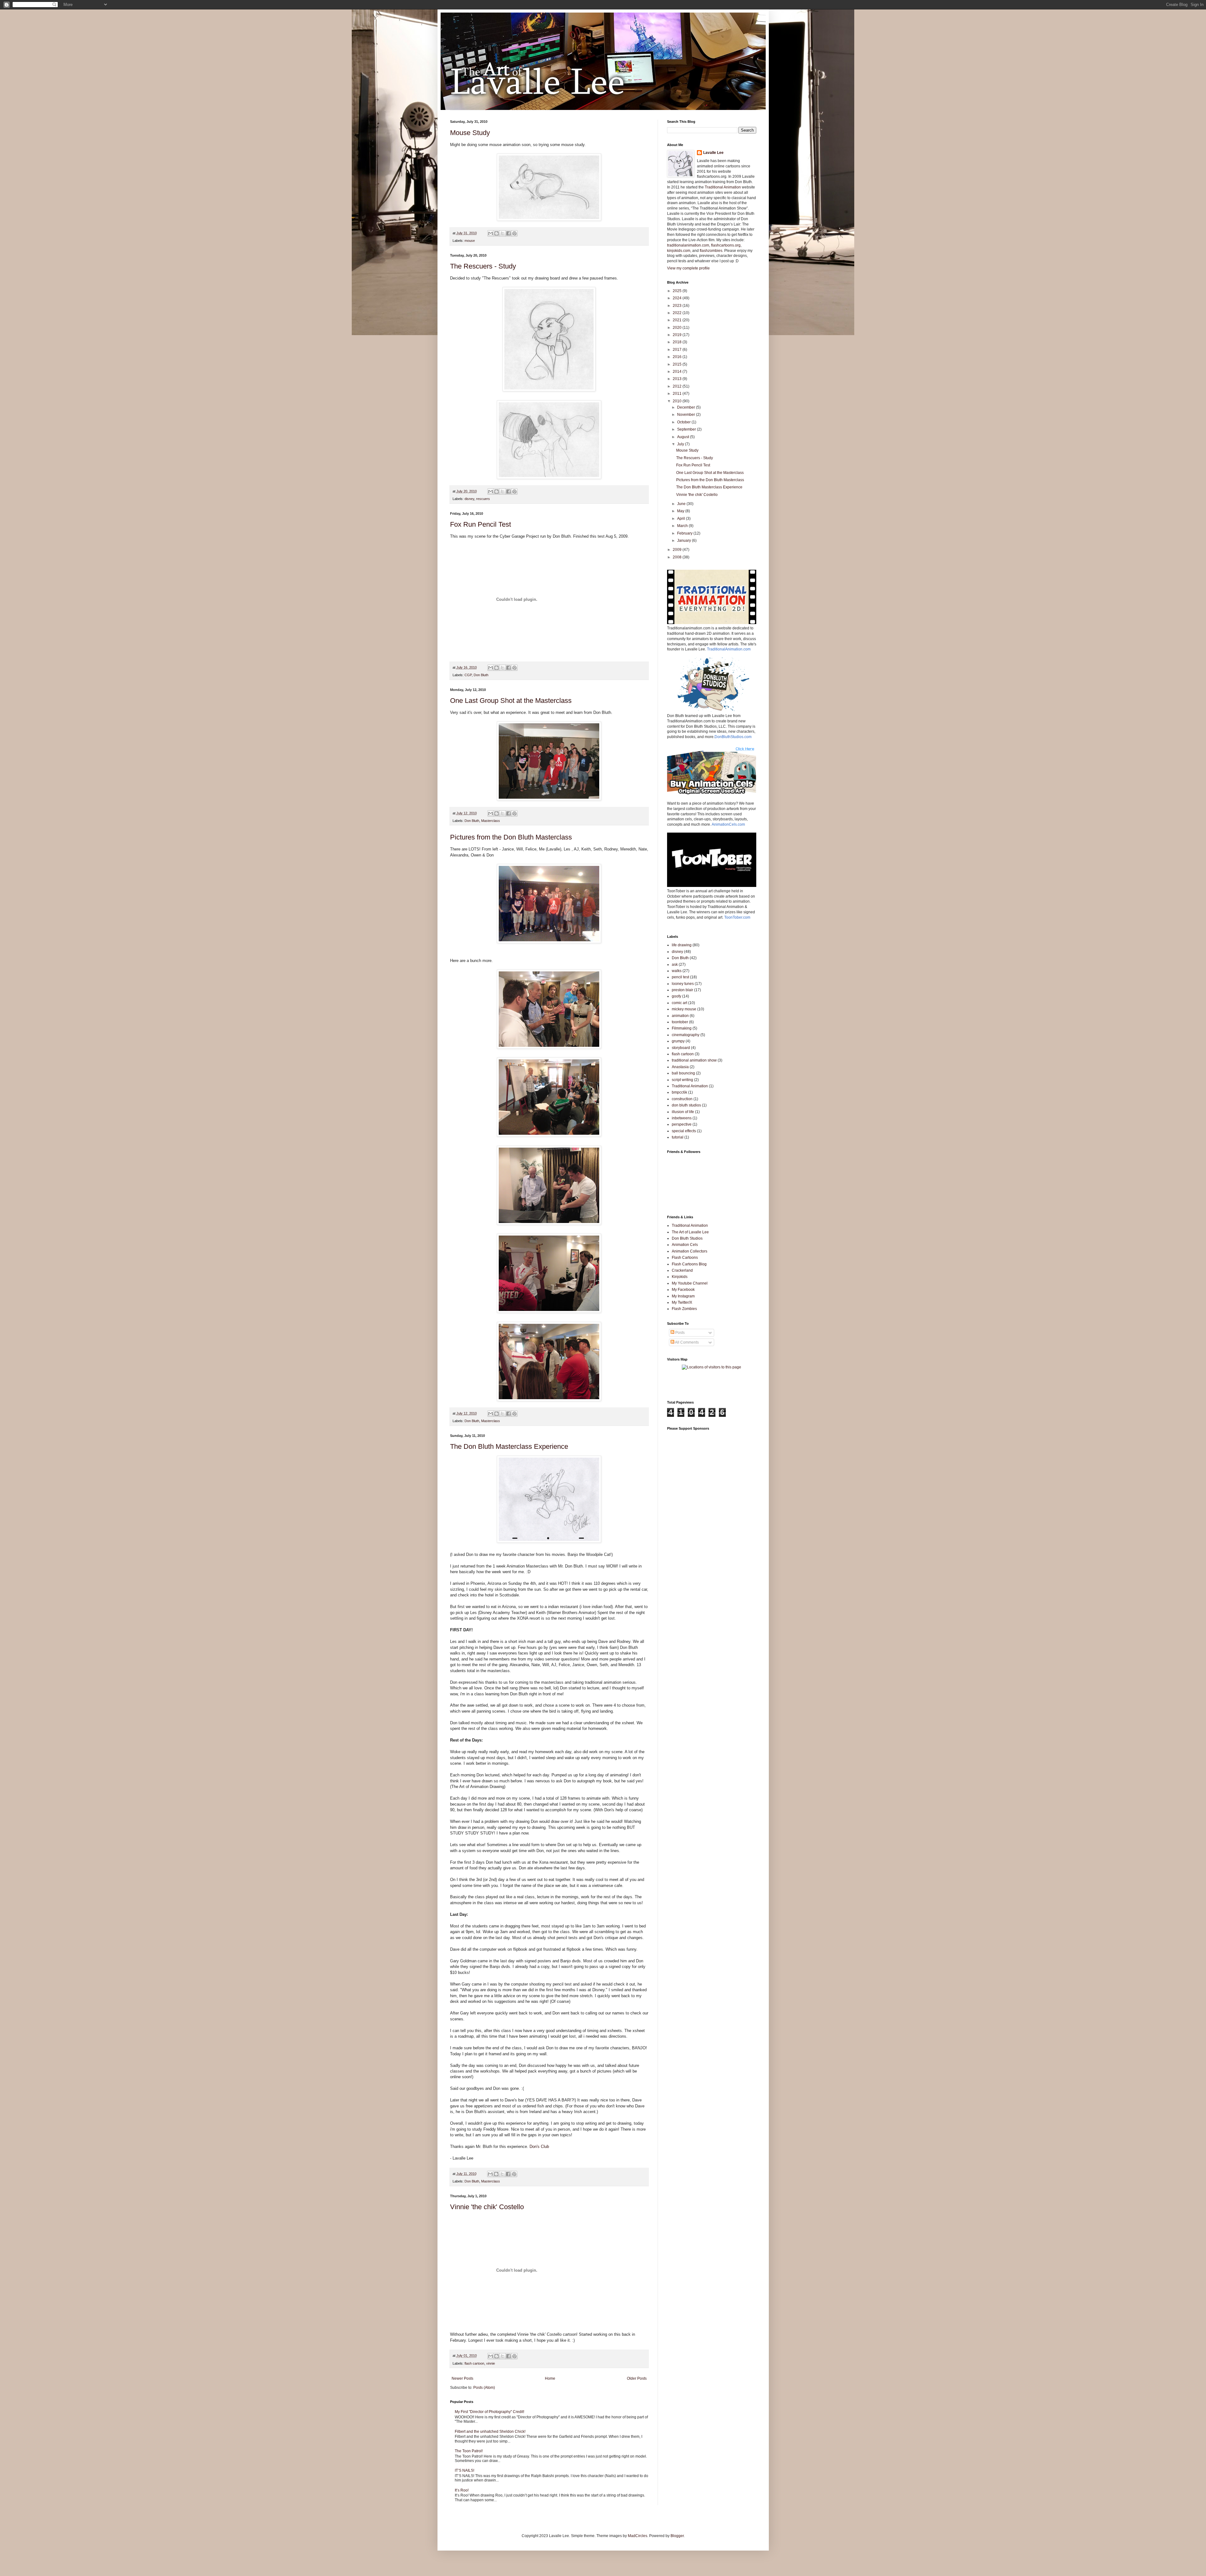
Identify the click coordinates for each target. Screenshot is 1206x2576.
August (684, 437)
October (684, 422)
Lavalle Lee (713, 153)
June (682, 504)
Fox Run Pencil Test (481, 524)
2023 (678, 306)
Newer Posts (462, 2378)
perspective (682, 1124)
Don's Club (539, 2147)
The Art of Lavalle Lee (690, 1232)
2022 (678, 313)
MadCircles (638, 2536)
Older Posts (637, 2378)
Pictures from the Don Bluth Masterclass (511, 837)
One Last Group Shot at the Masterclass (511, 701)
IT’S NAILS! (464, 2470)
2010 (678, 401)
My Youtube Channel (690, 1283)
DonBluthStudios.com (733, 737)
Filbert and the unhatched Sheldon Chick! (490, 2432)
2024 (678, 298)
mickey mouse (684, 1009)
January (684, 541)
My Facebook (683, 1290)
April (682, 519)
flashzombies (711, 251)
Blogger (677, 2536)
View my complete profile (688, 268)
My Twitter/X (682, 1302)
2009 (678, 550)
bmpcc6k (679, 1092)
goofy (676, 996)
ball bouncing (683, 1073)
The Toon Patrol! (469, 2451)
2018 (678, 342)
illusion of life (683, 1112)
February (685, 533)
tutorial (678, 1137)
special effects (684, 1131)
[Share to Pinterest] (514, 233)
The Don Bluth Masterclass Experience (509, 1446)
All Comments (687, 1342)
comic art (679, 1003)
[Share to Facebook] (508, 233)
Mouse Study (470, 133)
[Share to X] (503, 233)
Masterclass (491, 821)
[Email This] (491, 233)
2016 (678, 357)
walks (677, 971)
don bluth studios (686, 1105)
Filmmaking (682, 1028)
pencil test (680, 977)
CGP (468, 675)
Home (550, 2378)
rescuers (483, 499)
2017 (678, 350)
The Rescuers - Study (483, 266)
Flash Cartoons (685, 1258)
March (683, 526)
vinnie (491, 2363)
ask (675, 965)
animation (680, 1016)
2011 (678, 394)
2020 (678, 328)
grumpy (678, 1041)
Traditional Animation (723, 187)
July (681, 444)
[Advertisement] (741, 1387)
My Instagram (683, 1296)
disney (469, 499)
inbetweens (682, 1118)
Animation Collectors (690, 1251)
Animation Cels (685, 1245)
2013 (678, 379)
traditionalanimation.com (688, 245)
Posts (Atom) (484, 2388)
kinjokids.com (679, 251)
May (681, 511)
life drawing (682, 945)
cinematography (686, 1035)
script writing (682, 1080)
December (687, 407)
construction (682, 1099)
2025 (678, 291)
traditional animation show (694, 1060)
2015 (678, 364)
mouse (470, 241)
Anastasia (680, 1067)
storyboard (681, 1048)
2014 (678, 372)
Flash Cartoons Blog (689, 1264)
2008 (678, 557)
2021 (678, 320)
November (687, 415)
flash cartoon (474, 2363)
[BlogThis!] (497, 233)
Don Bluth (481, 675)
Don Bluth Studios (687, 1238)
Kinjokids (680, 1277)
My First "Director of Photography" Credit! (489, 2412)
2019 (678, 335)
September (687, 429)
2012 (678, 386)
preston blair (682, 990)
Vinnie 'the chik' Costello (487, 2207)
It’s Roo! (462, 2490)
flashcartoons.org (726, 245)
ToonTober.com (737, 917)
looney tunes (683, 984)
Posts (679, 1333)
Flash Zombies (684, 1309)
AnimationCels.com (728, 824)
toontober (680, 1022)
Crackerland (682, 1270)
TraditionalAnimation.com (729, 649)
